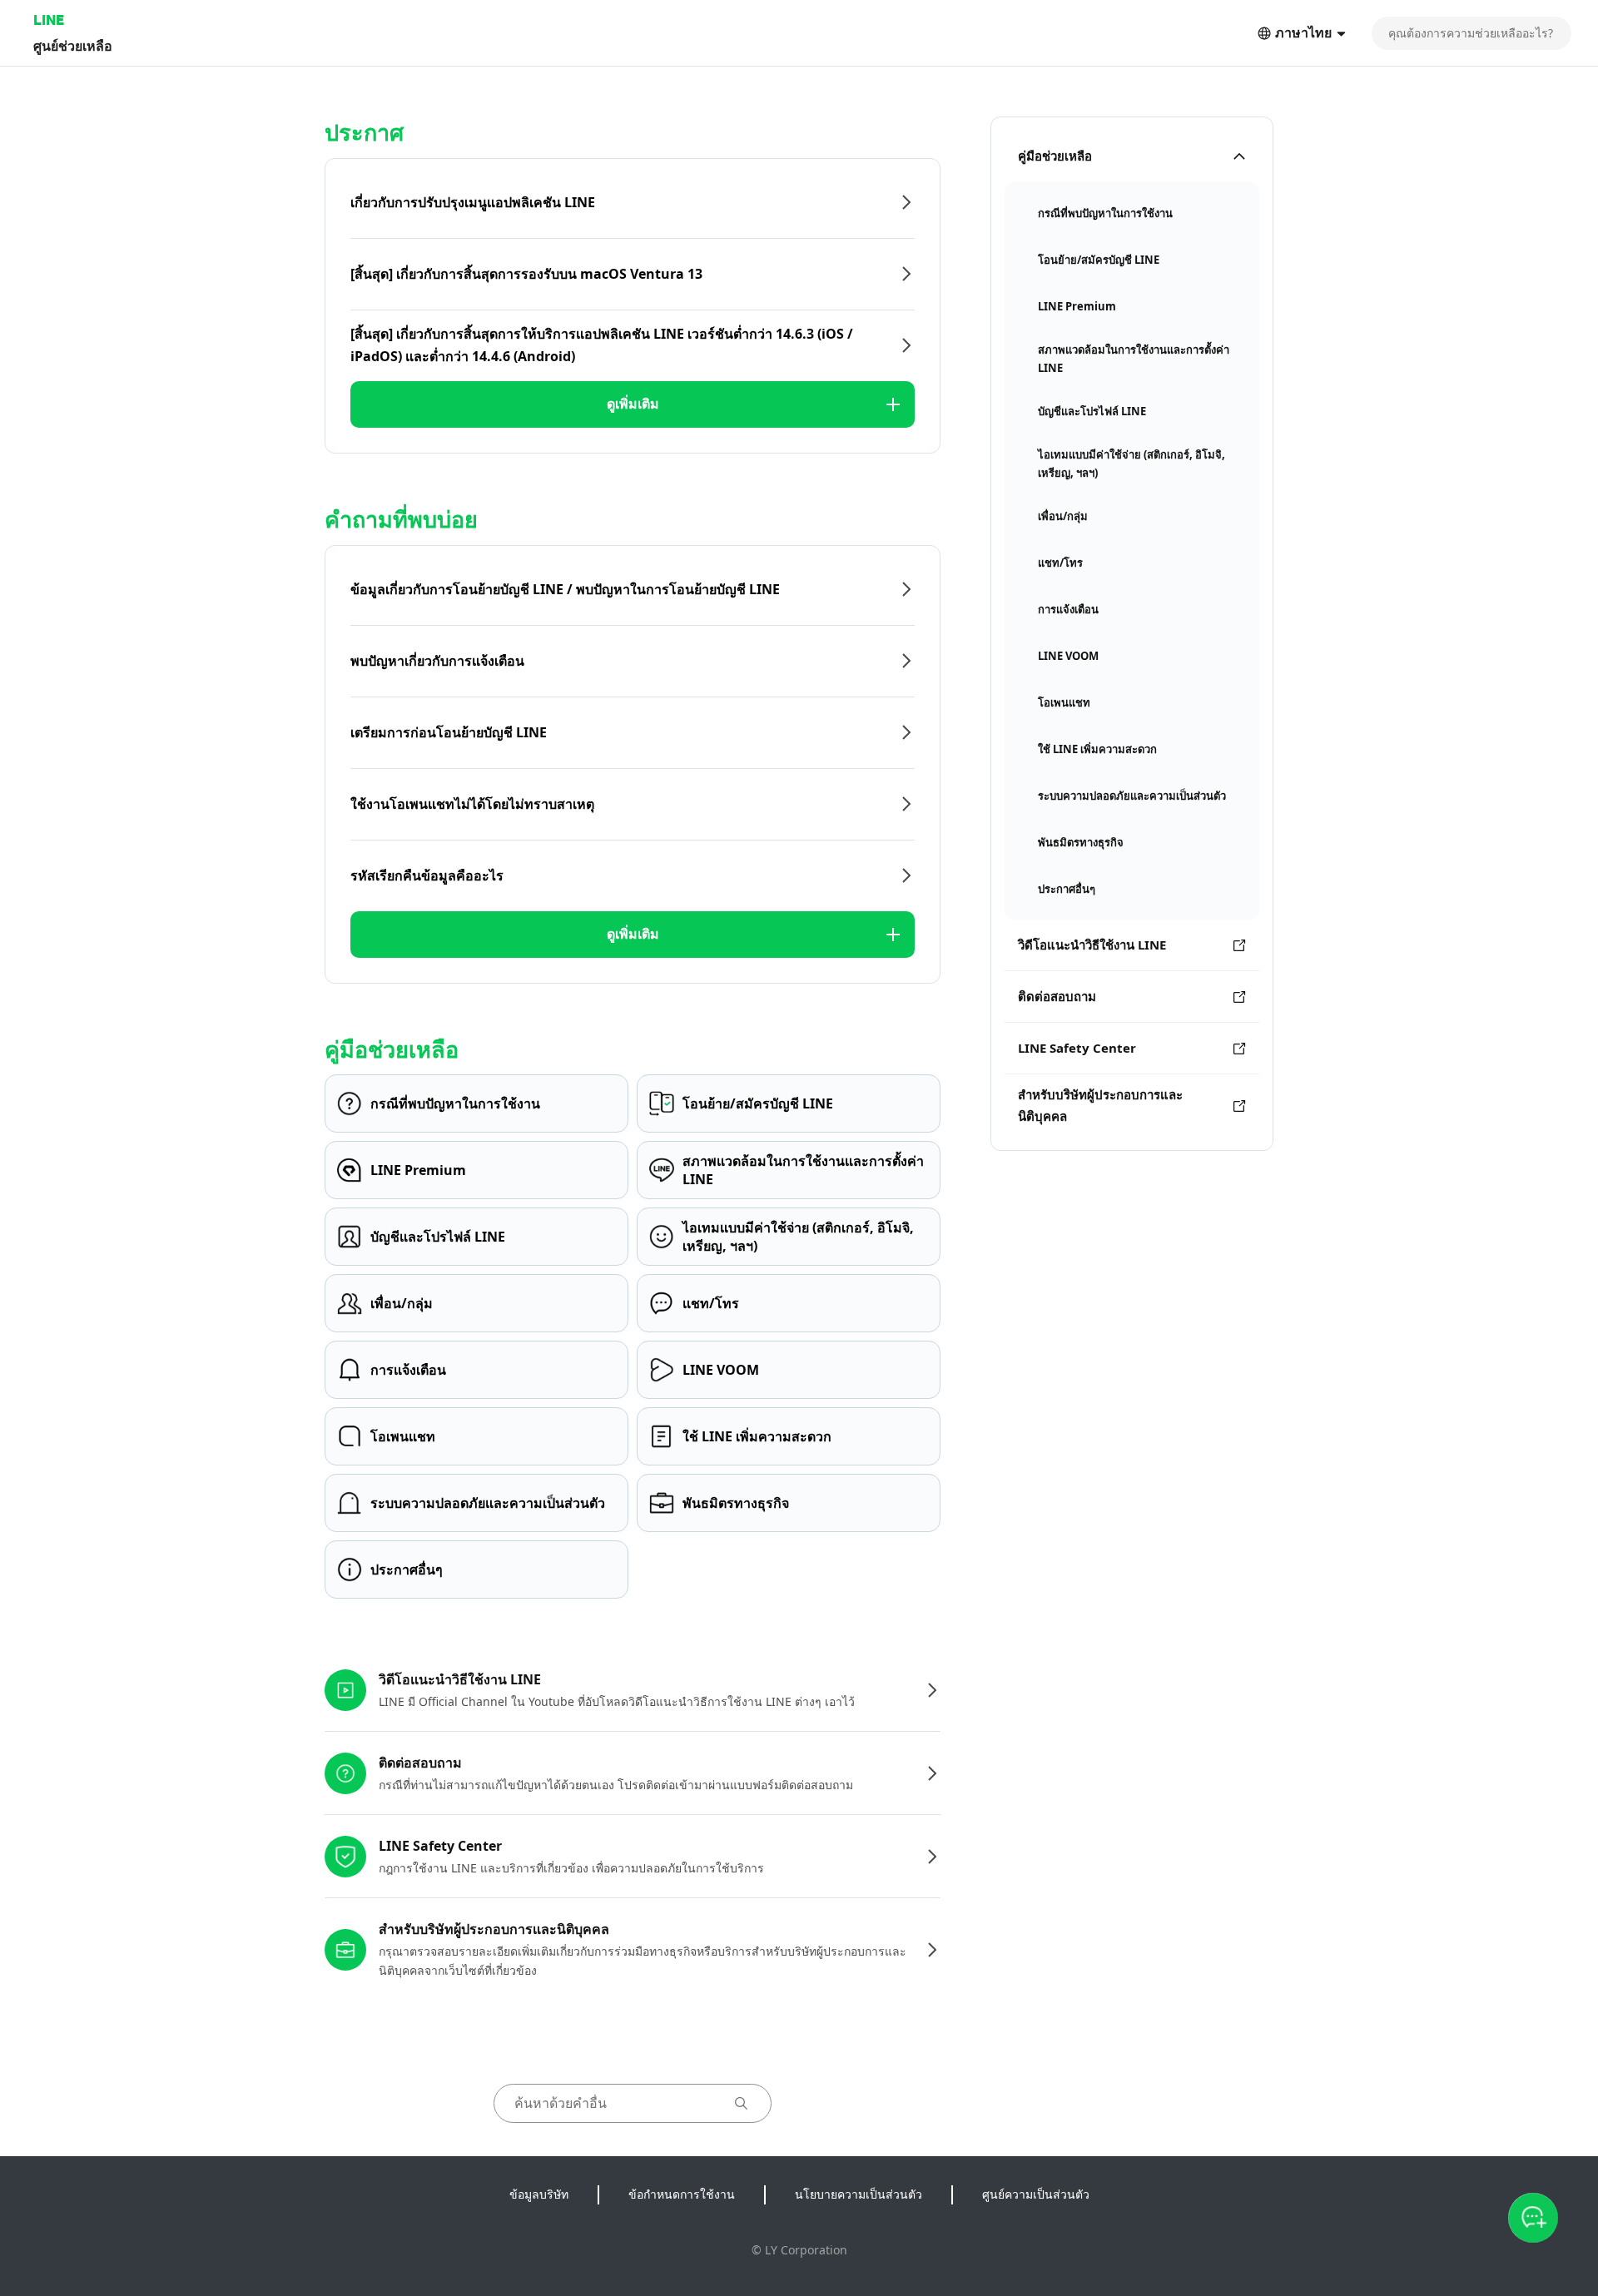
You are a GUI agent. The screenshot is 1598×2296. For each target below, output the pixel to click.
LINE (49, 20)
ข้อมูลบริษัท (539, 2194)
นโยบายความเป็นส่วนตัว (859, 2194)
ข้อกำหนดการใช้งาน (682, 2194)
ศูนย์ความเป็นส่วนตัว (1036, 2194)
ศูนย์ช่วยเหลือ (73, 45)
